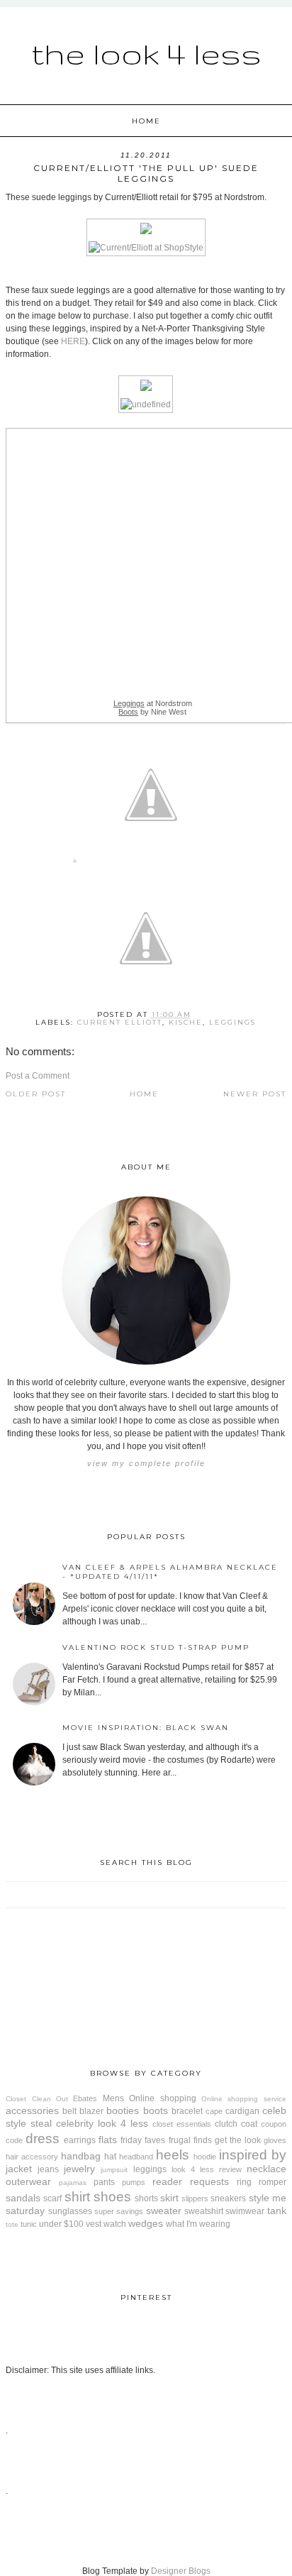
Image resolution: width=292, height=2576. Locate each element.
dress (43, 2139)
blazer (91, 2111)
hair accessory (32, 2157)
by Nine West (152, 712)
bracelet (187, 2111)
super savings (119, 2211)
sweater (164, 2211)
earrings (80, 2140)
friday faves (143, 2140)
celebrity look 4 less (102, 2123)
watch (115, 2224)
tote (12, 2224)
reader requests (191, 2181)
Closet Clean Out (37, 2099)
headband (136, 2157)
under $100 (61, 2224)
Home (146, 121)
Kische (186, 1022)
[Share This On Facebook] (75, 863)
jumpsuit (114, 2170)
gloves (275, 2140)
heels (173, 2155)
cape (214, 2111)
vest (94, 2224)
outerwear (28, 2181)
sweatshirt (204, 2211)
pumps (134, 2182)
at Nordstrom (153, 703)
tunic (29, 2224)
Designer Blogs (181, 2571)
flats (108, 2140)
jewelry (79, 2169)
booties (123, 2110)
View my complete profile (146, 1463)
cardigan (242, 2111)
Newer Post (255, 1094)
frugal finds (190, 2140)
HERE (73, 341)
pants (104, 2182)
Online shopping (162, 2098)
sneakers (228, 2198)
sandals (23, 2198)
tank (277, 2211)
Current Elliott (120, 1022)
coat (249, 2124)
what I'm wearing (198, 2224)
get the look (238, 2140)
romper (273, 2182)
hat (110, 2157)
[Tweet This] (151, 863)
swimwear (245, 2211)
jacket (19, 2169)
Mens (113, 2098)
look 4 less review (207, 2169)
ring (244, 2182)
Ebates (85, 2098)
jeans (48, 2169)
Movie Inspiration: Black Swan (146, 1728)
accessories (32, 2110)
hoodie (205, 2157)
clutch (226, 2124)
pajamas (73, 2183)
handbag (81, 2156)
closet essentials (182, 2124)
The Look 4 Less (146, 53)
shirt (77, 2197)
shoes (112, 2197)
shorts (146, 2198)
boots (156, 2110)
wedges (146, 2223)
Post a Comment (38, 1076)
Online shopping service (244, 2099)
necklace (266, 2169)
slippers (195, 2198)
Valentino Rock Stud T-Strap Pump (156, 1647)
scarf (52, 2198)
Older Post (36, 1094)
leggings (232, 1022)
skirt (169, 2198)
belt (69, 2111)
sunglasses (70, 2211)
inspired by (253, 2155)
